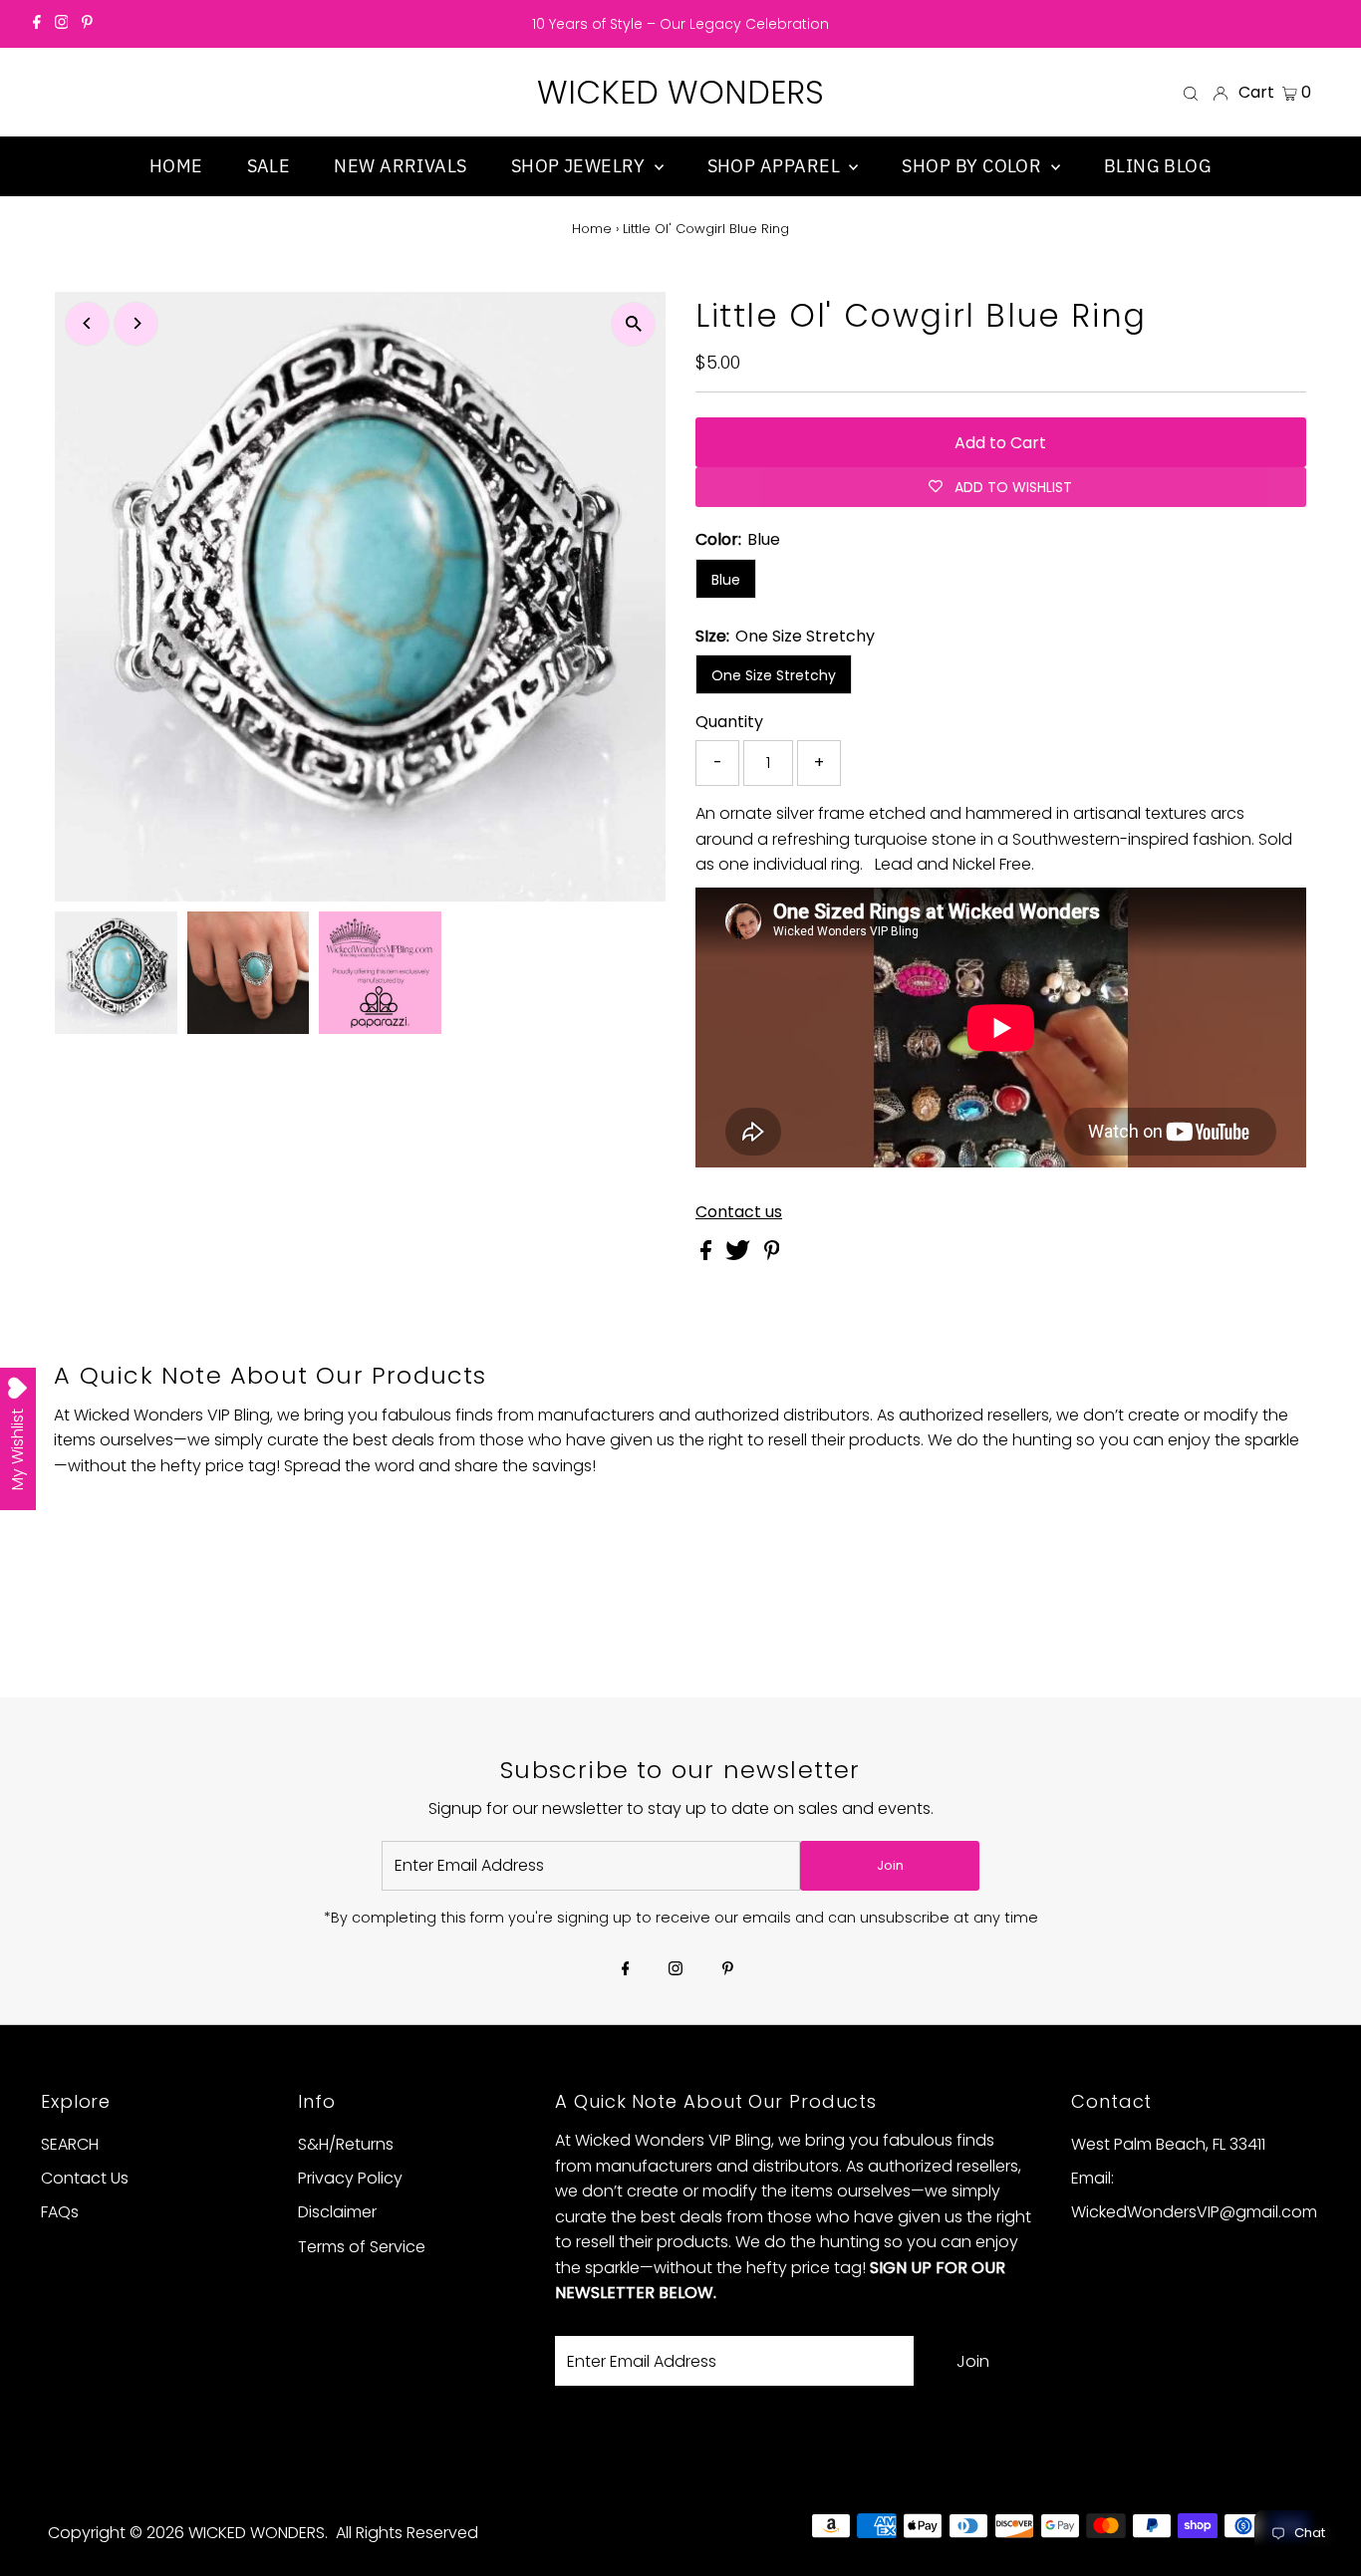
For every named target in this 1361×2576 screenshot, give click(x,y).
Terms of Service (362, 2247)
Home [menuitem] (176, 166)
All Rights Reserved (407, 2533)
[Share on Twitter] (740, 1255)
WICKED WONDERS (680, 92)
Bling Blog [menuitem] (1158, 166)
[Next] (136, 323)
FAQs (60, 2212)
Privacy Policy (350, 2178)
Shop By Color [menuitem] (973, 166)
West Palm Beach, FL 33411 (1168, 2144)
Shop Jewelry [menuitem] (580, 166)
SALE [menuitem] (269, 166)
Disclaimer (337, 2212)
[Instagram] (62, 24)
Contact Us (85, 2178)
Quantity (729, 722)
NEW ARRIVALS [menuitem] (400, 166)
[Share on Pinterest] (772, 1255)
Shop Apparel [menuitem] (776, 166)
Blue (726, 580)
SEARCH (70, 2144)
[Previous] (87, 323)
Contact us (739, 1212)
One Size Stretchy (774, 675)
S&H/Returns (346, 2144)
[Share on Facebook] (708, 1255)
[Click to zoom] (633, 324)
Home (592, 229)
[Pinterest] (87, 24)
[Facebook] (37, 24)
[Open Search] (1191, 93)
